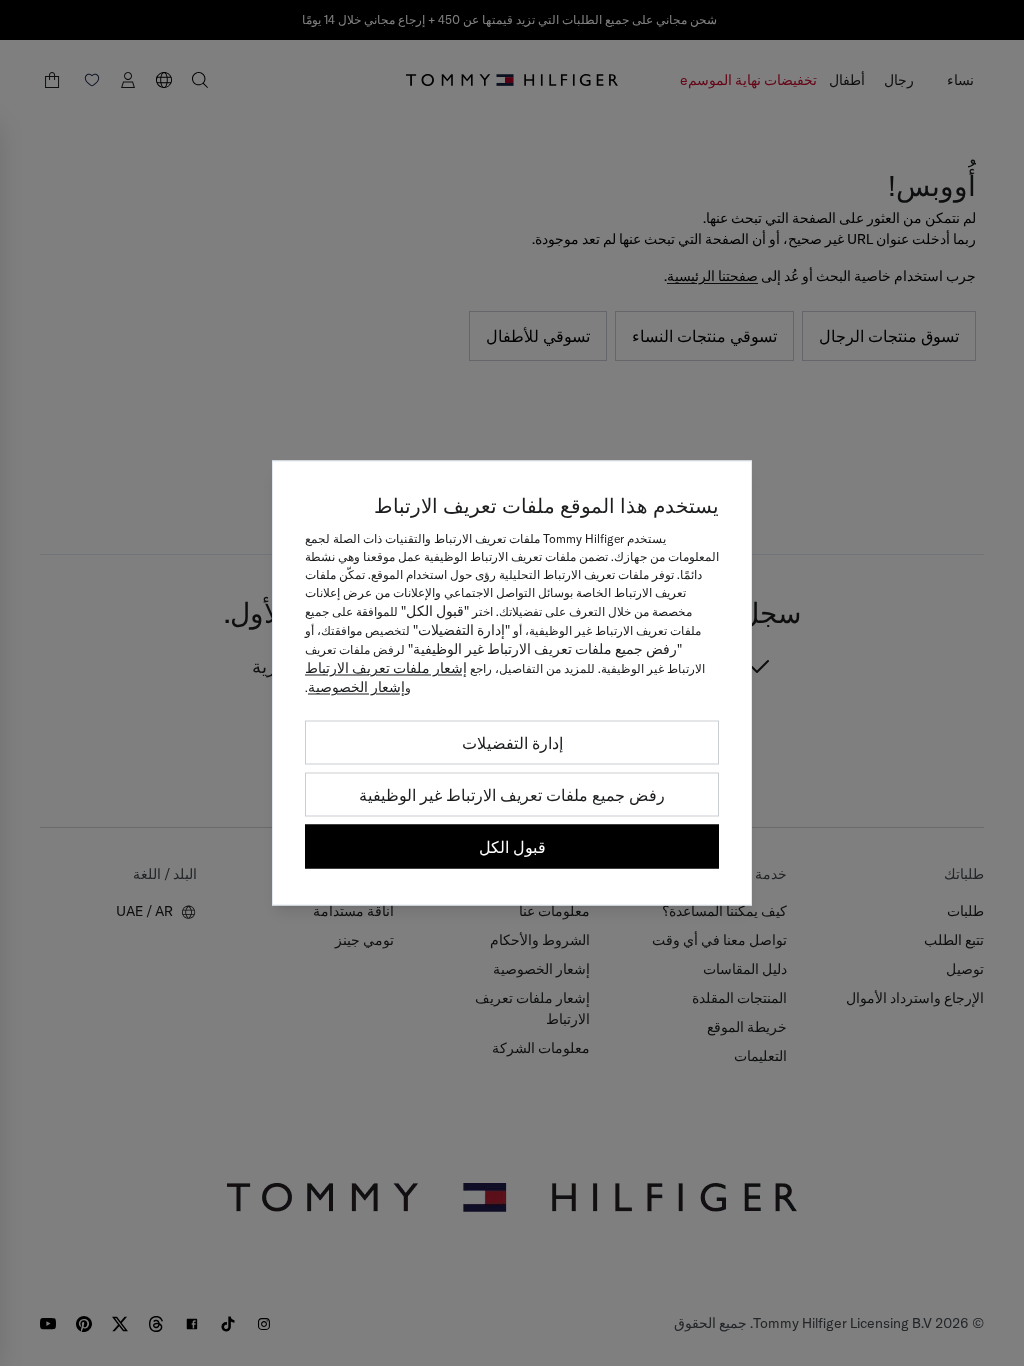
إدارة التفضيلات (512, 743)
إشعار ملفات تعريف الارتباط (386, 668)
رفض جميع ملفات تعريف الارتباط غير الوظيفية (512, 795)
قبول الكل (512, 847)
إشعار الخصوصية (356, 687)
